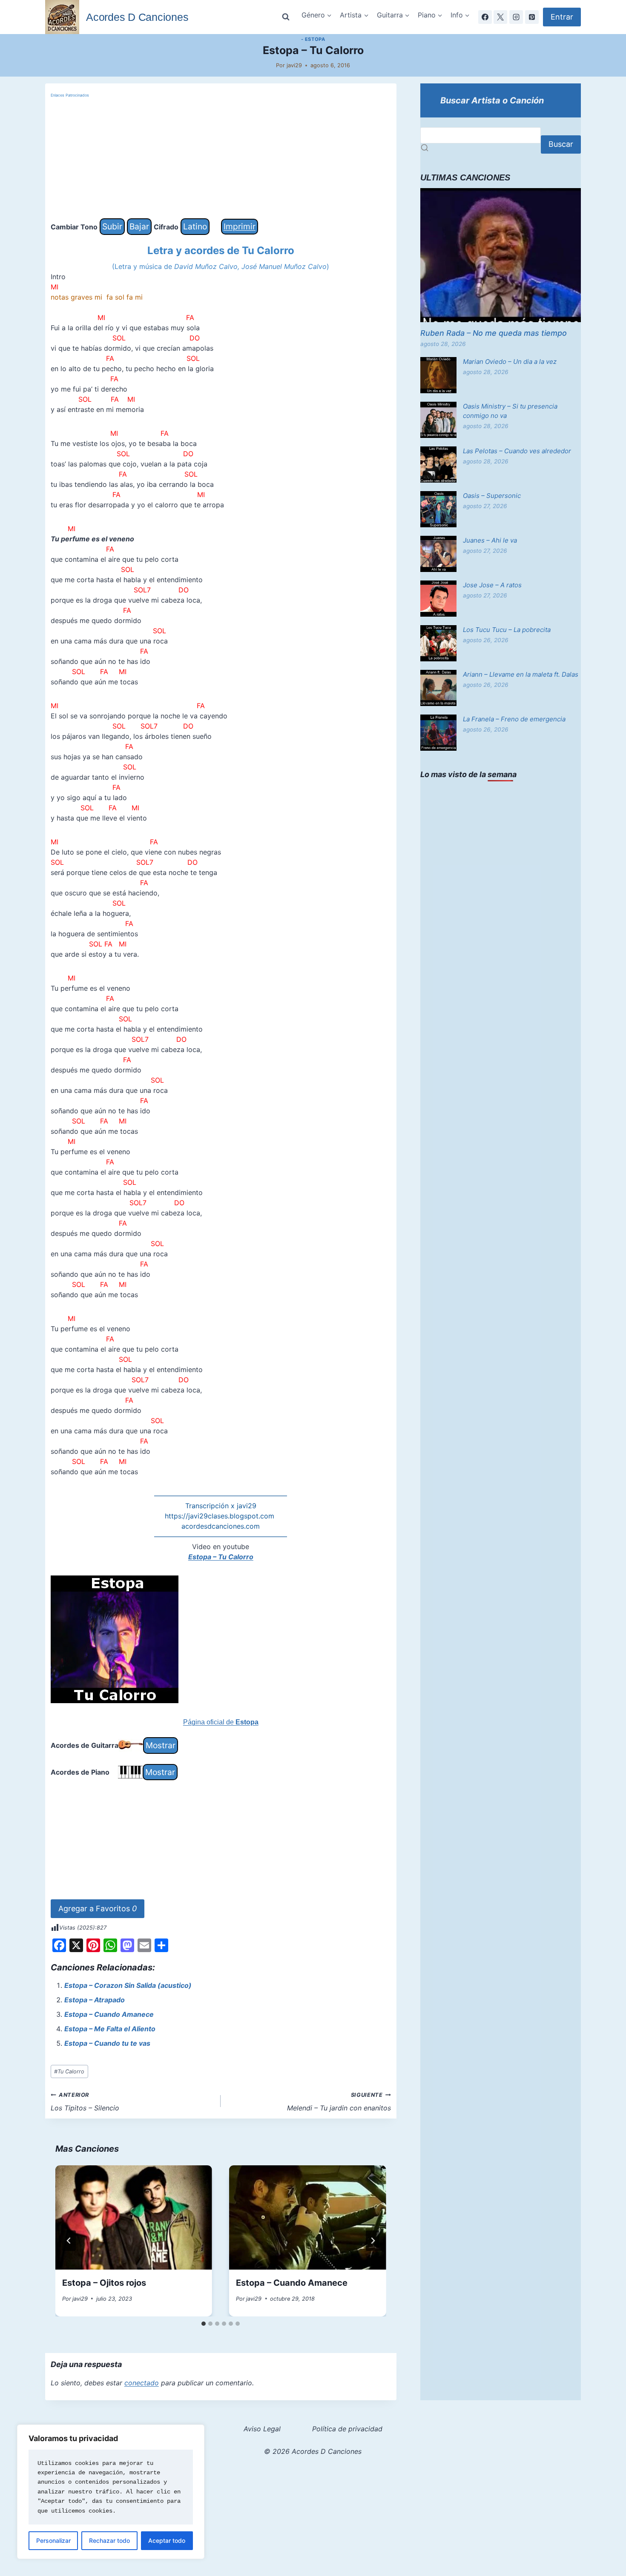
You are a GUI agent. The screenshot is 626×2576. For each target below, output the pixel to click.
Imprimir (240, 226)
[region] (111, 2492)
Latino (195, 226)
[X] (500, 17)
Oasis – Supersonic (492, 496)
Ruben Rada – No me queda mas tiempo (494, 333)
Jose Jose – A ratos (492, 585)
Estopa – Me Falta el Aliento (110, 2029)
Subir (112, 226)
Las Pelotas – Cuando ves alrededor (517, 451)
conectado (142, 2383)
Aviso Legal (262, 2429)
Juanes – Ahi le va (490, 540)
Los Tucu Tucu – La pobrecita (507, 630)
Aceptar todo (167, 2540)
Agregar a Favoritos (98, 1908)
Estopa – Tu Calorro (221, 1557)
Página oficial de (221, 1722)
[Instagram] (516, 17)
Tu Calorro (69, 2071)
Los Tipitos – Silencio (85, 2102)
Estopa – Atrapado (95, 2000)
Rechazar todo (109, 2540)
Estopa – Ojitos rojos (104, 2283)
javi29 (294, 65)
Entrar (562, 17)
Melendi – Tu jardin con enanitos (339, 2102)
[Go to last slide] (69, 2241)
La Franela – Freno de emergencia (514, 719)
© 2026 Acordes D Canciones (313, 2451)
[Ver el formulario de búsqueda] (286, 17)
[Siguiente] (373, 2241)
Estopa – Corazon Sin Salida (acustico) (128, 1985)
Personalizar (53, 2540)
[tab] (204, 2324)
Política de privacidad (347, 2429)
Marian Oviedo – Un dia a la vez (510, 362)
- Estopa (313, 39)
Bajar (139, 226)
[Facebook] (485, 17)
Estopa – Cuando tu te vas (107, 2043)
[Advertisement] (221, 159)
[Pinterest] (532, 17)
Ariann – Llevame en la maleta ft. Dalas (521, 674)
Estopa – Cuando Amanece (109, 2014)
